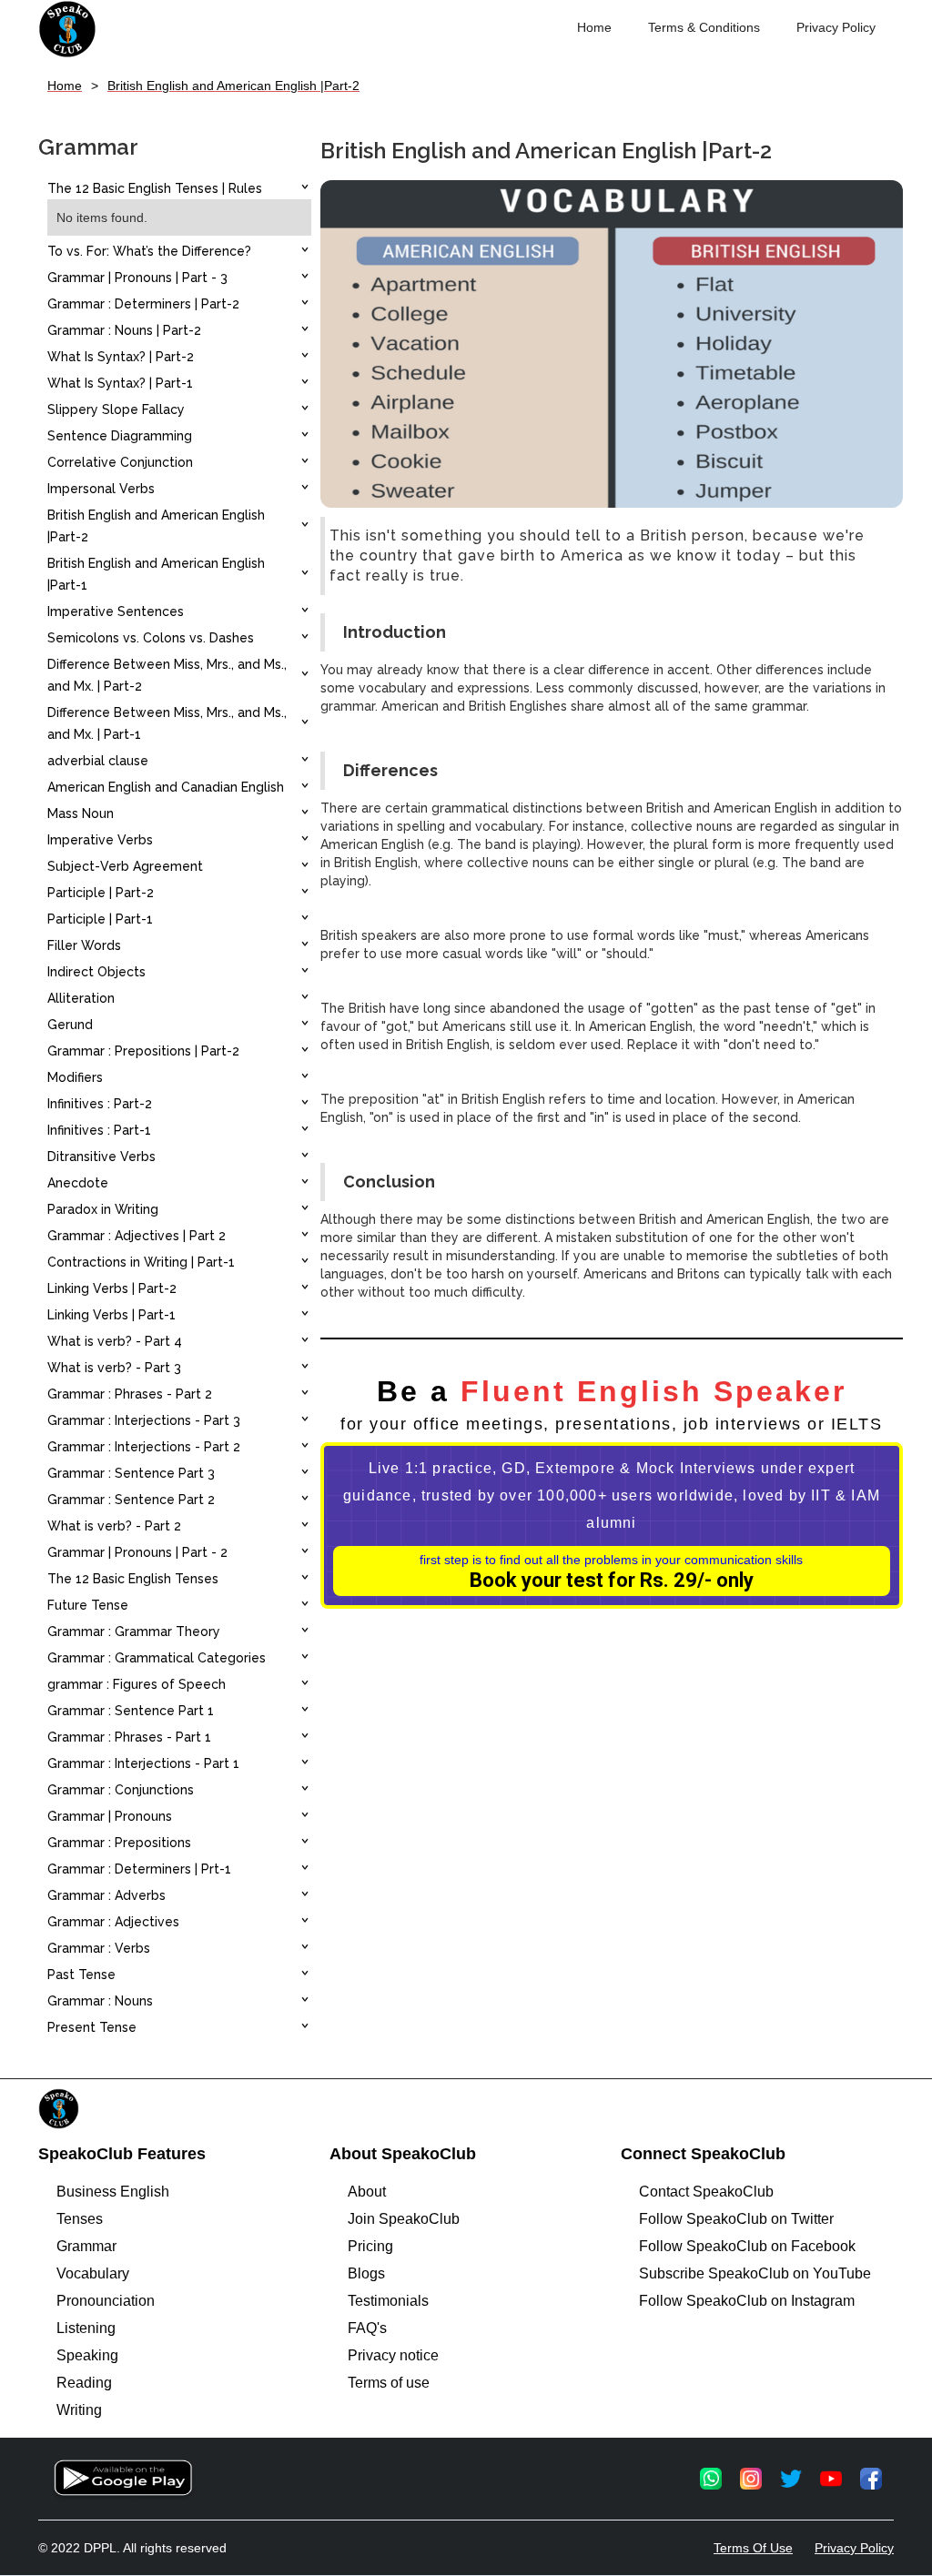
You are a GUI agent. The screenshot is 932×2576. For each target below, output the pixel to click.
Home (594, 27)
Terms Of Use (753, 2548)
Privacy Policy (836, 27)
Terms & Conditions (704, 27)
